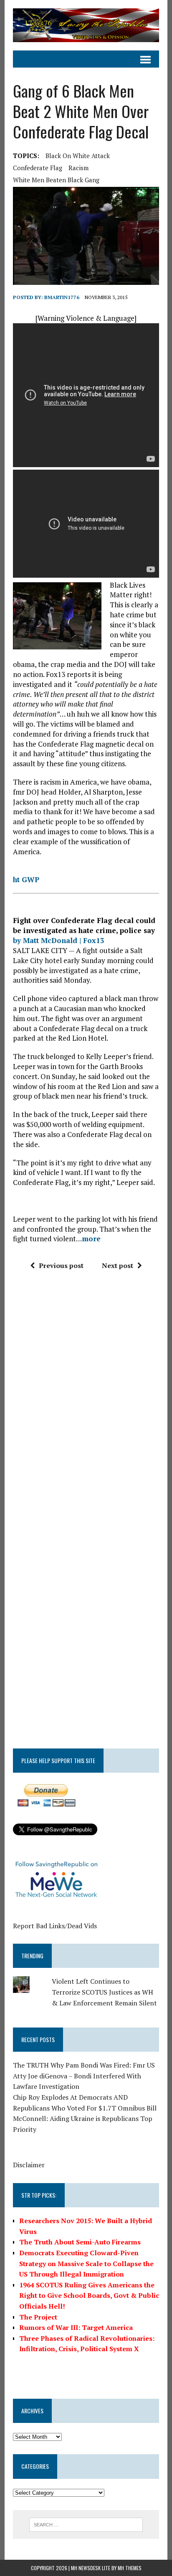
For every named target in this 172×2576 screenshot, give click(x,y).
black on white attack (78, 156)
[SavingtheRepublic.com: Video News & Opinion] (86, 25)
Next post (118, 1265)
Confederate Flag (38, 168)
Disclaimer (29, 2165)
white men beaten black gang (56, 180)
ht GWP (26, 879)
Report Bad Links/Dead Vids (55, 1926)
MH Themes (130, 2568)
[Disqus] (86, 1403)
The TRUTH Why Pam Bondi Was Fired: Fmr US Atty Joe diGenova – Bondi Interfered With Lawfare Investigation (84, 2076)
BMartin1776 (62, 297)
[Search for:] (86, 2524)
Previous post (61, 1265)
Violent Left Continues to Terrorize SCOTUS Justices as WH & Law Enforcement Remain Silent (104, 1992)
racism (78, 168)
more (91, 1239)
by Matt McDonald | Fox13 (59, 940)
